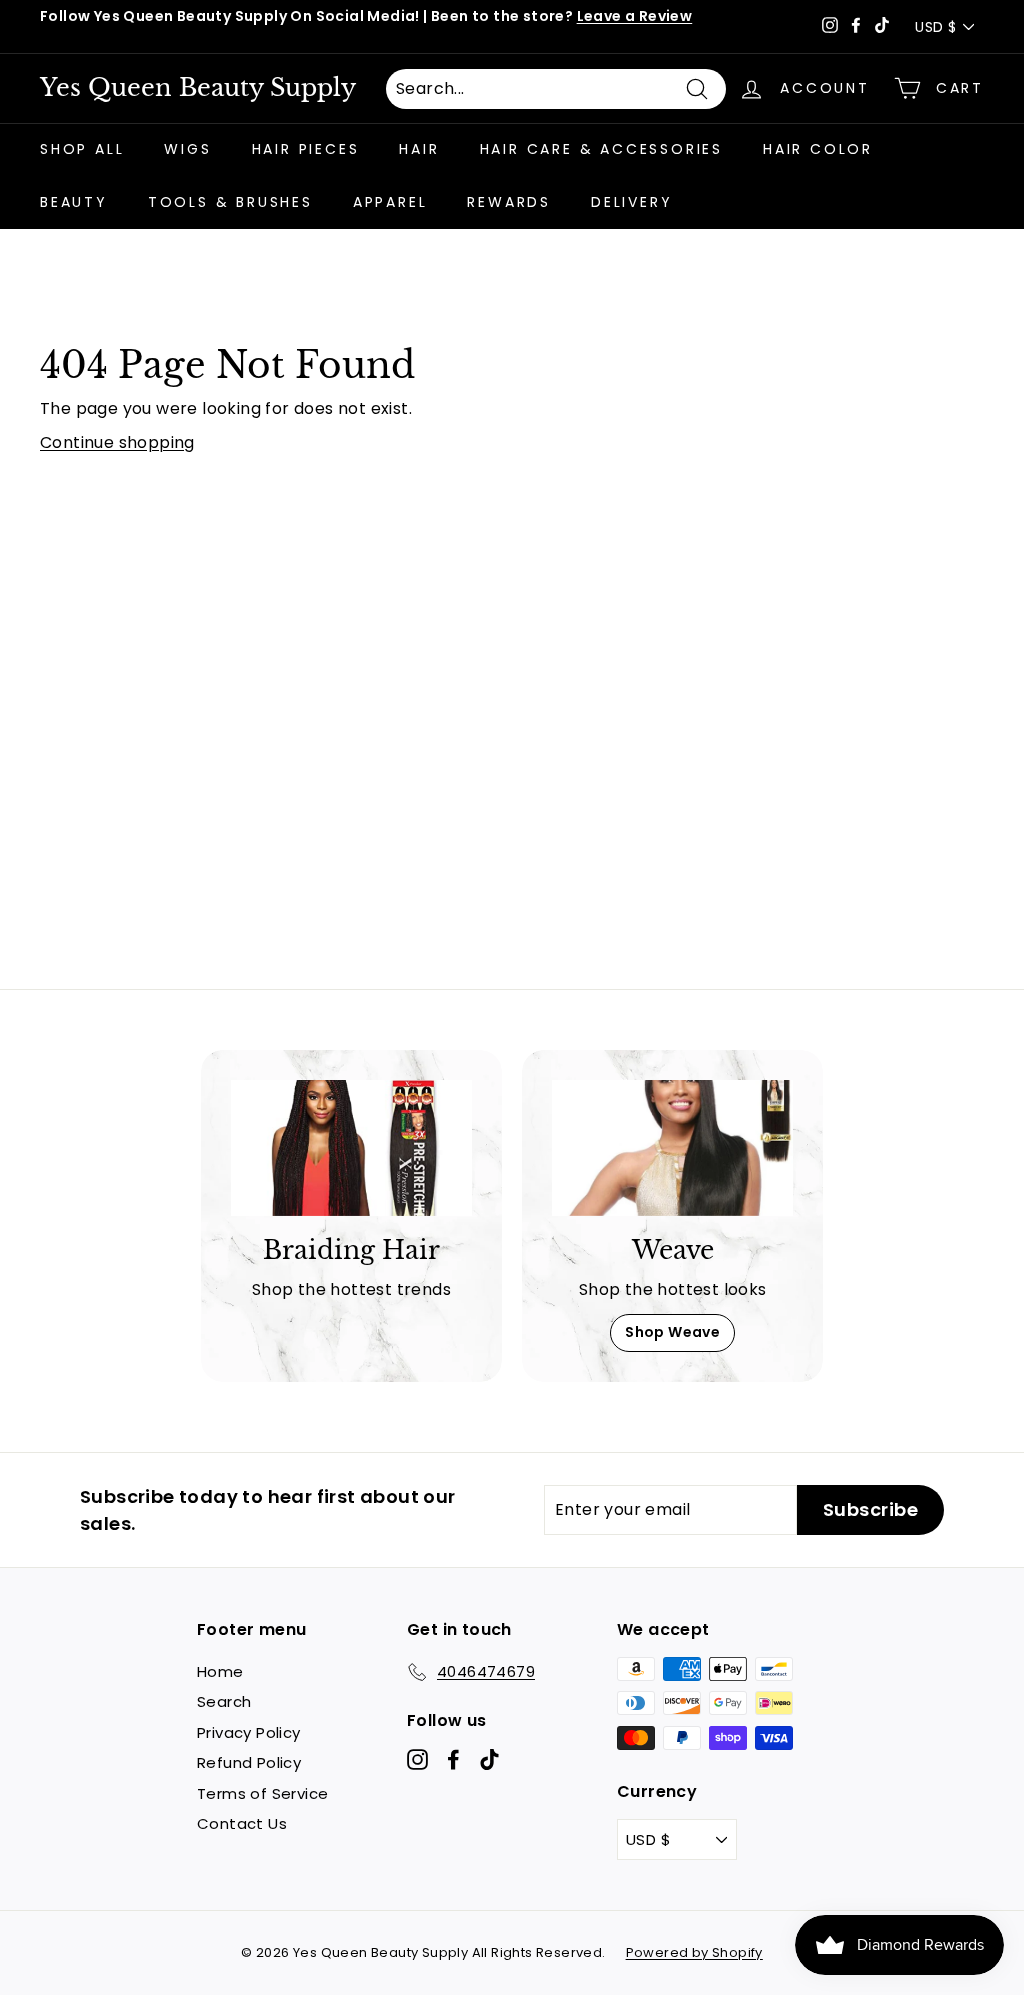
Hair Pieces (306, 149)
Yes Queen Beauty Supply (198, 88)
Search (224, 1701)
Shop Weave (672, 1332)
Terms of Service (262, 1793)
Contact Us (242, 1823)
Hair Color (818, 149)
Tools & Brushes (230, 202)
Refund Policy (249, 1762)
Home (220, 1671)
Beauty (74, 202)
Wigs (187, 149)
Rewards (509, 202)
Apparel (390, 202)
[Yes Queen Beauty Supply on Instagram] (417, 1759)
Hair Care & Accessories (601, 149)
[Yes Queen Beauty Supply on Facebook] (453, 1759)
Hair (419, 149)
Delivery (631, 202)
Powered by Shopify (694, 1952)
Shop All (82, 149)
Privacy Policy (249, 1732)
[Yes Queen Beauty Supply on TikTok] (489, 1759)
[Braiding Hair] (351, 1148)
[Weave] (672, 1148)
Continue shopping (117, 442)
